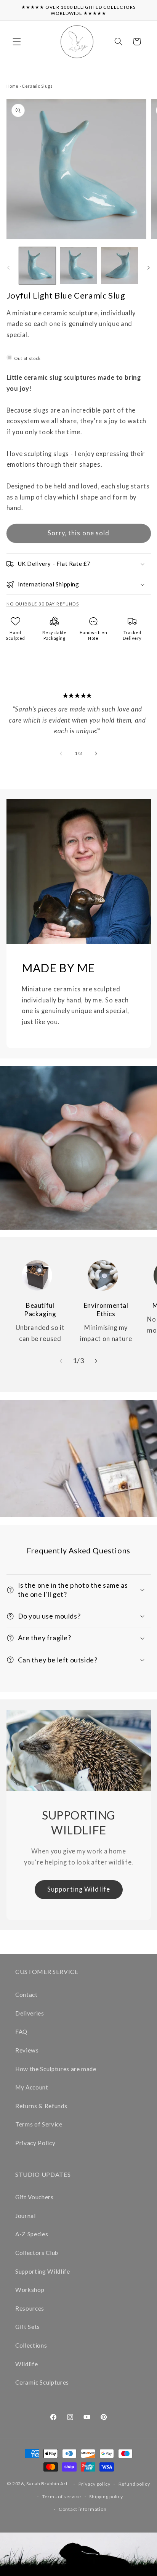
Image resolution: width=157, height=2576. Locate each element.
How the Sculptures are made (56, 2069)
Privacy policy (95, 2484)
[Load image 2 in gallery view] (78, 266)
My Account (32, 2087)
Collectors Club (37, 2253)
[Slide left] (8, 268)
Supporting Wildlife (79, 1889)
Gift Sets (28, 2327)
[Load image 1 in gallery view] (38, 266)
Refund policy (134, 2484)
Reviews (27, 2050)
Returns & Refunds (41, 2106)
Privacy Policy (35, 2143)
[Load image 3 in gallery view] (119, 266)
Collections (31, 2345)
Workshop (30, 2290)
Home (13, 86)
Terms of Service (39, 2124)
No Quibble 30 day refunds (43, 604)
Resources (30, 2308)
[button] (17, 42)
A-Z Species (32, 2234)
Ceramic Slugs (37, 86)
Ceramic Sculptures (42, 2382)
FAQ (21, 2032)
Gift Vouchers (34, 2197)
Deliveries (30, 2013)
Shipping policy (106, 2497)
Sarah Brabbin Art (47, 2484)
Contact (26, 1995)
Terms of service (62, 2497)
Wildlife (26, 2364)
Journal (26, 2216)
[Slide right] (149, 268)
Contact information (83, 2509)
